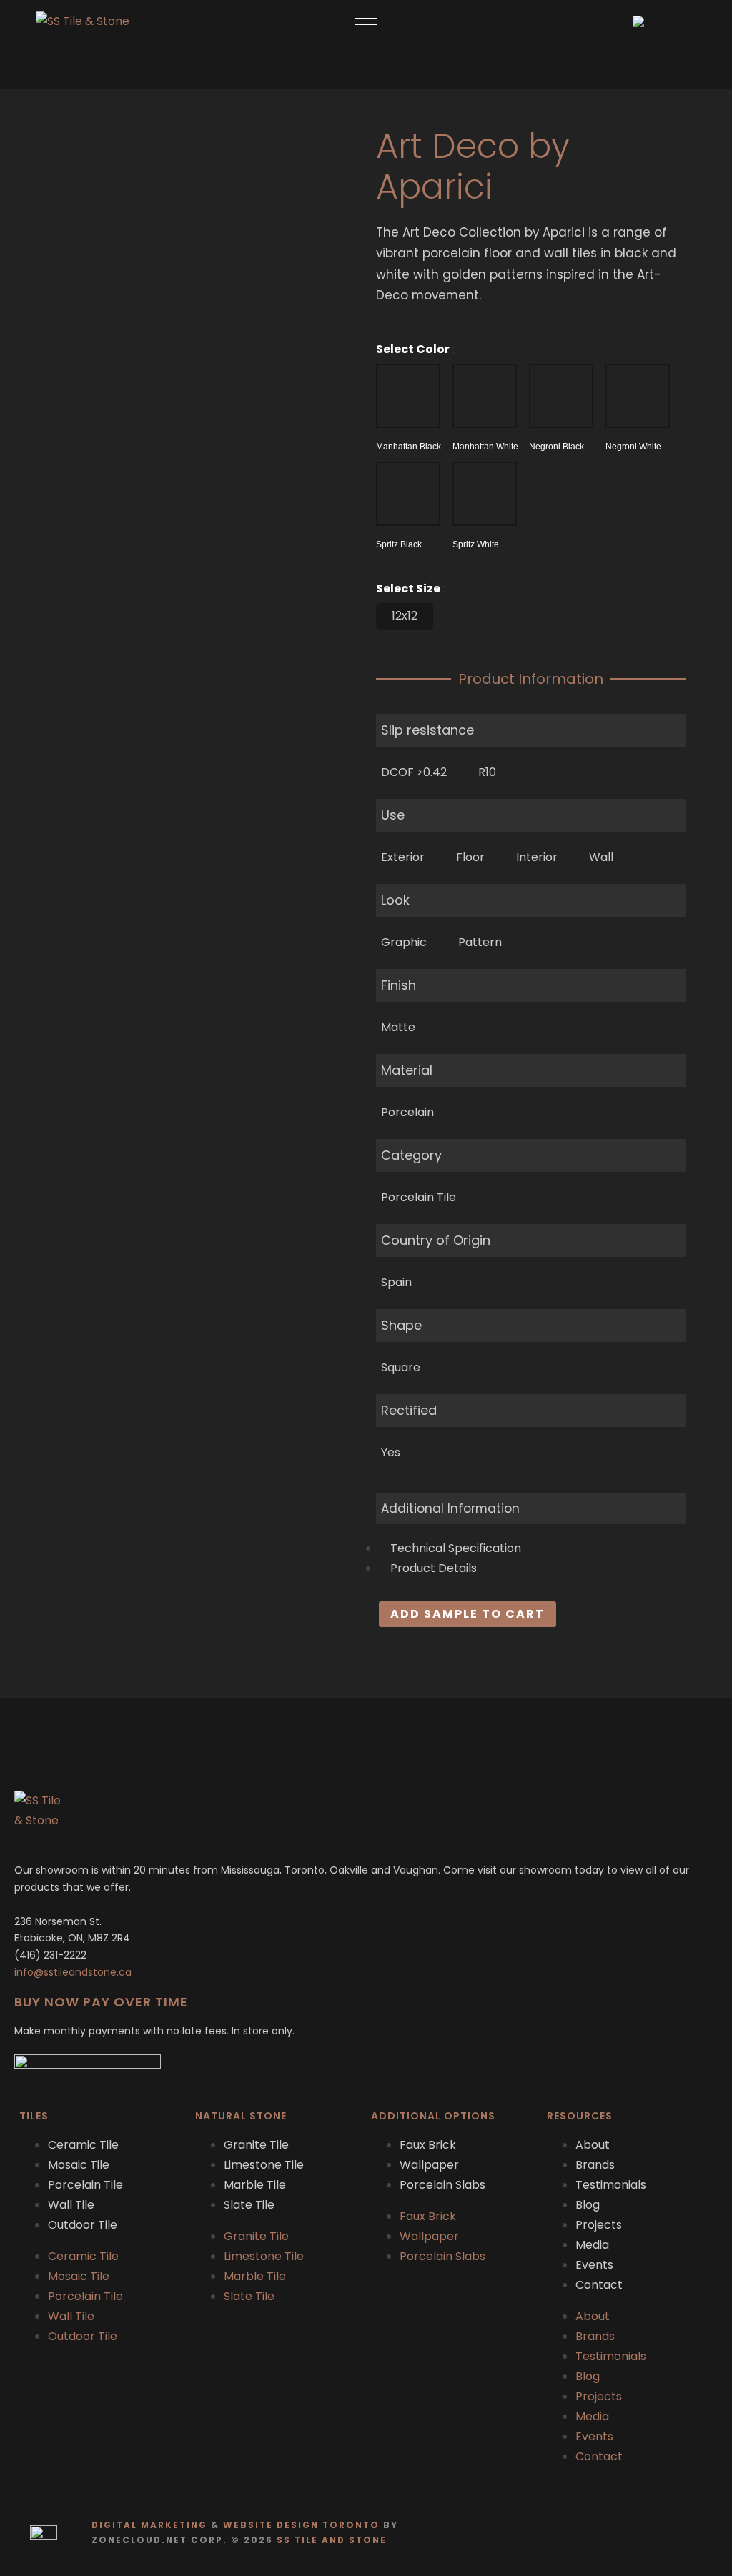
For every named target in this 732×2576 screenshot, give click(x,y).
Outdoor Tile (83, 2225)
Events (594, 2265)
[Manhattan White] (485, 396)
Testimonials (611, 2185)
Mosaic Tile (79, 2165)
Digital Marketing (149, 2525)
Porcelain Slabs (442, 2185)
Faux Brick (428, 2145)
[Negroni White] (638, 396)
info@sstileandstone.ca (73, 1972)
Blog (588, 2205)
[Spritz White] (485, 494)
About (593, 2145)
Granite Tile (256, 2145)
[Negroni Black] (561, 396)
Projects (599, 2225)
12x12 (405, 616)
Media (592, 2245)
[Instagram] (703, 2533)
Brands (595, 2165)
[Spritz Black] (408, 494)
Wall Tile (71, 2205)
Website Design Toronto (301, 2525)
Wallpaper (429, 2165)
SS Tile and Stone (332, 2540)
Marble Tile (255, 2185)
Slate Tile (249, 2205)
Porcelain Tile (85, 2185)
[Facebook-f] (675, 2533)
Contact (599, 2285)
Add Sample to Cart (468, 1614)
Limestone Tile (264, 2165)
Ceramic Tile (83, 2145)
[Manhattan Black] (408, 396)
